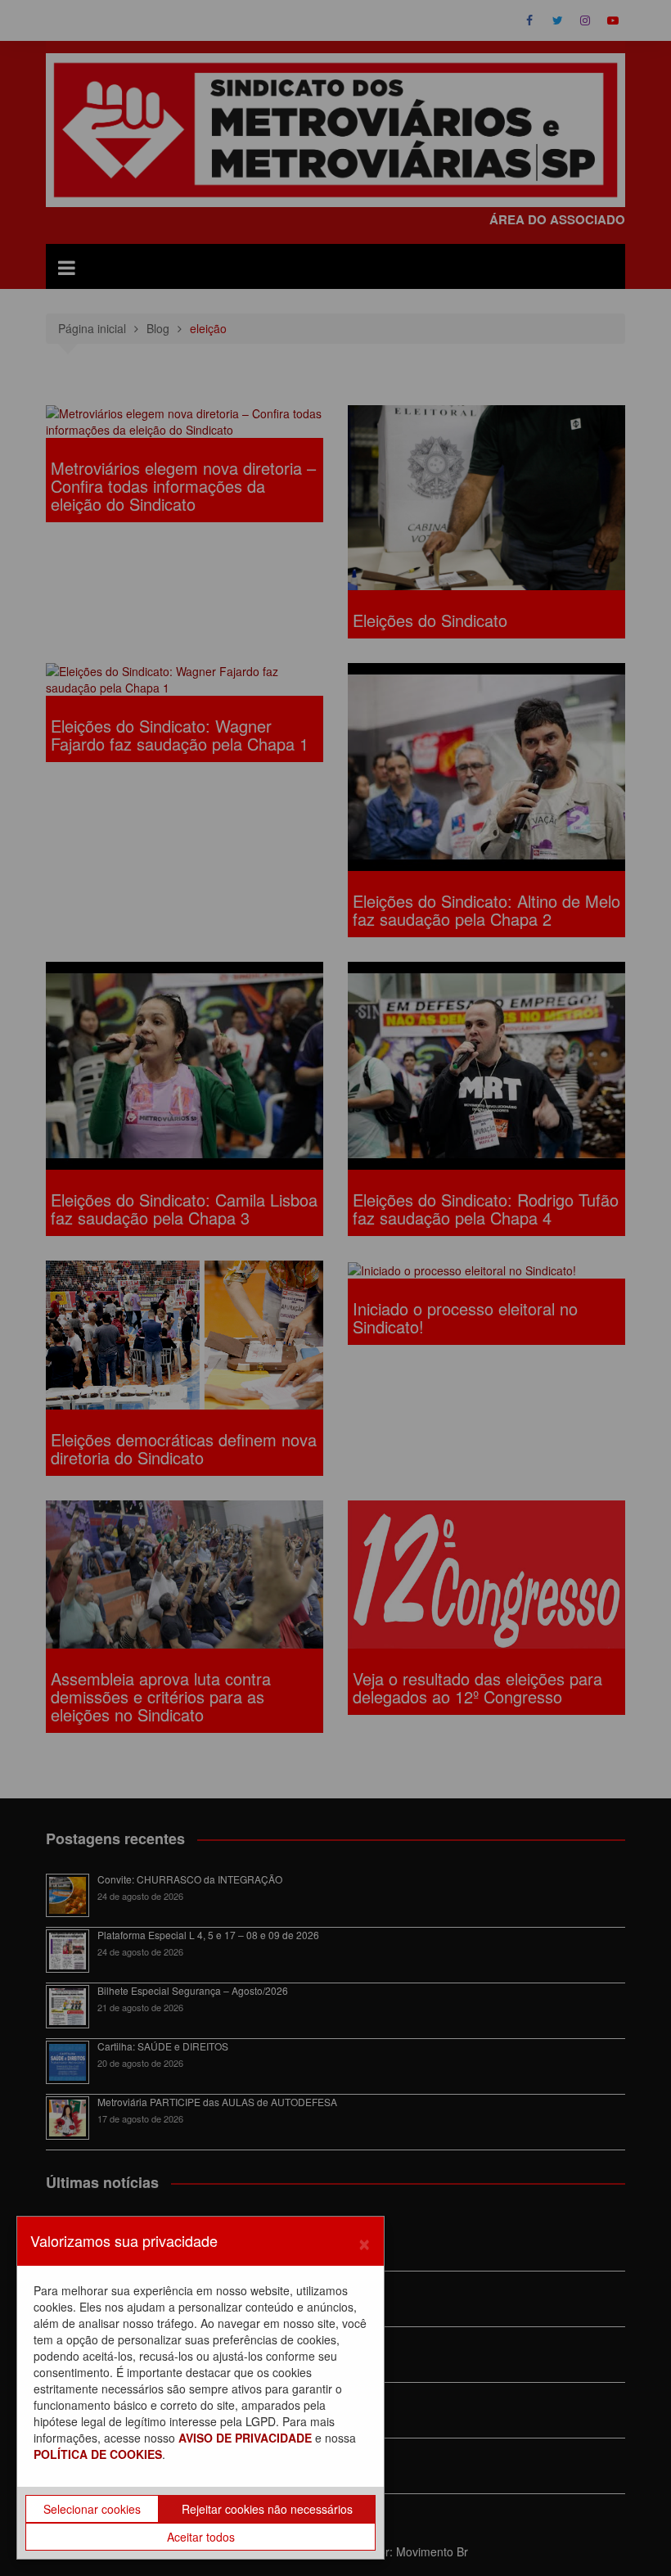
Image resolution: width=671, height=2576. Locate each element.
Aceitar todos (201, 2537)
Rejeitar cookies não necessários (267, 2509)
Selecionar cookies (92, 2509)
